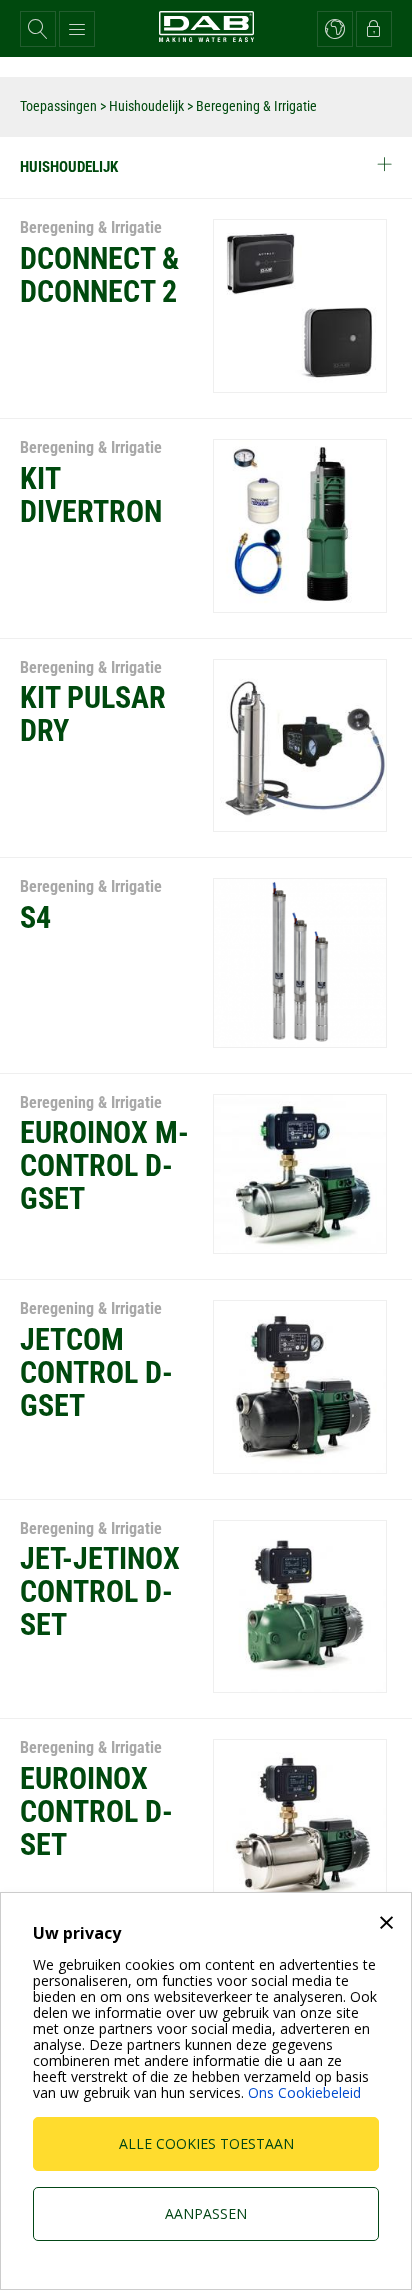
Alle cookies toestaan (206, 2143)
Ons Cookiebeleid (304, 2092)
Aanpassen (206, 2213)
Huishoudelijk (146, 106)
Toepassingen (58, 106)
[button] (38, 29)
